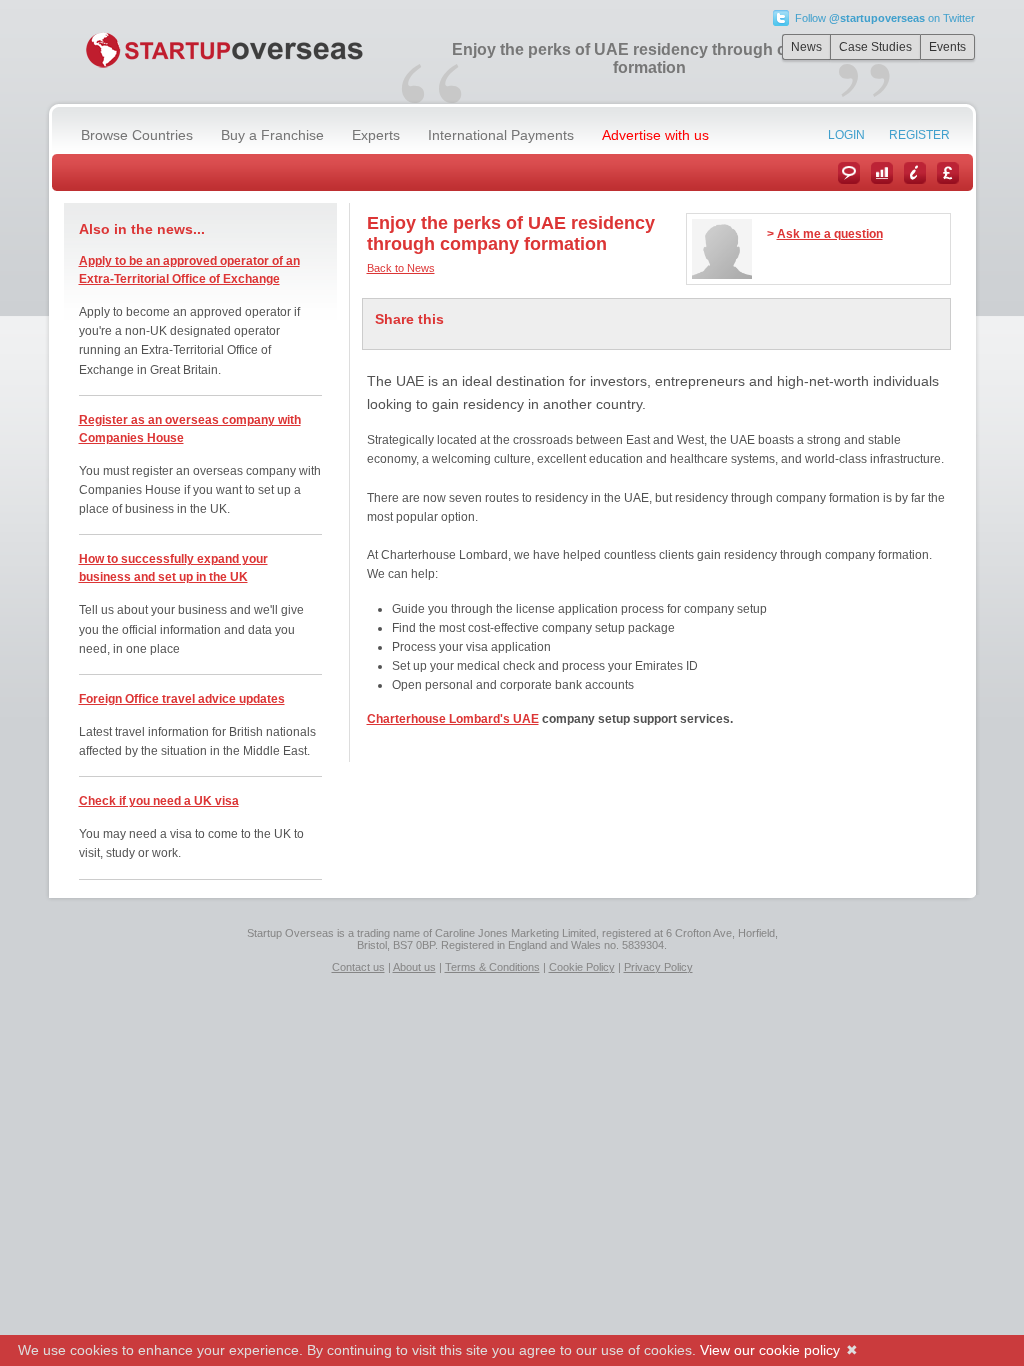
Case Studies (875, 47)
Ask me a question (830, 234)
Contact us (358, 967)
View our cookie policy (770, 1350)
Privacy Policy (658, 967)
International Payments (501, 135)
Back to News (401, 268)
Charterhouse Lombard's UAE (453, 719)
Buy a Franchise (272, 135)
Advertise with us (655, 135)
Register (919, 135)
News (806, 47)
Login (846, 135)
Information (915, 173)
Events (947, 47)
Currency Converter (948, 173)
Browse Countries (137, 135)
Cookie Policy (582, 967)
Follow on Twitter (885, 18)
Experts (376, 135)
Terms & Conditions (492, 967)
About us (414, 967)
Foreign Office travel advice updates (182, 699)
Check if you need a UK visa (159, 801)
